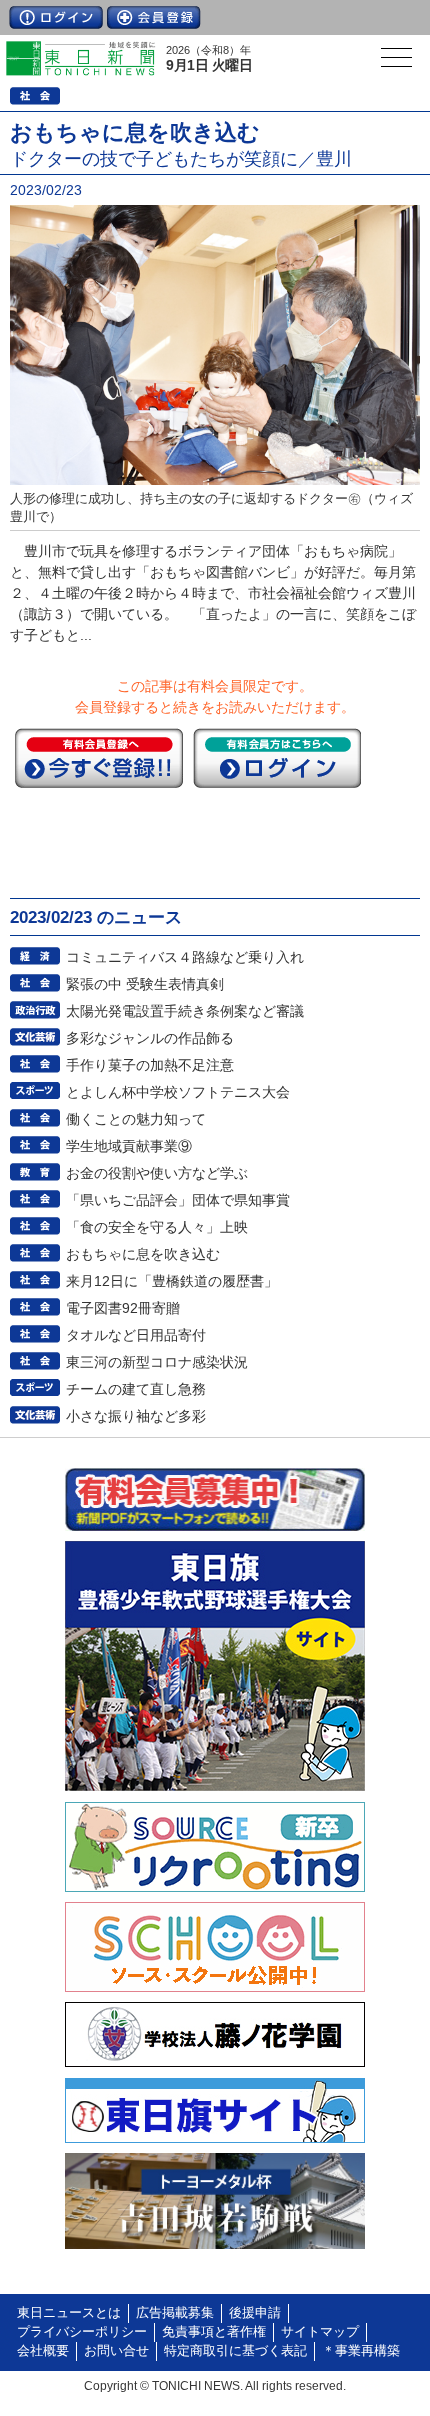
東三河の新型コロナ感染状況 (157, 1362)
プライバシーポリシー (82, 2332)
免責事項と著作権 (214, 2332)
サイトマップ (320, 2332)
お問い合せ (116, 2351)
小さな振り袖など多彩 (136, 1416)
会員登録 (154, 17)
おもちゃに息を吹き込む (143, 1254)
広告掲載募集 (175, 2313)
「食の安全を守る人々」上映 (157, 1227)
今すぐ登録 (99, 758)
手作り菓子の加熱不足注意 (150, 1065)
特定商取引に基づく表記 (235, 2351)
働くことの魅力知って (136, 1119)
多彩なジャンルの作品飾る (150, 1038)
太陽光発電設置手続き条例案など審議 (185, 1011)
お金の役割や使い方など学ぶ (157, 1173)
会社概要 (43, 2351)
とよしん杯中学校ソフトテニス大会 (178, 1092)
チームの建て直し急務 (136, 1389)
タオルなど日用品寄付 (136, 1335)
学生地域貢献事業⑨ (129, 1146)
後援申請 (255, 2313)
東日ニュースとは (69, 2313)
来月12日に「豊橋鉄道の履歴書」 (172, 1281)
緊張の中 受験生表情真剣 (145, 984)
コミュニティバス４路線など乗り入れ (185, 957)
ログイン (56, 17)
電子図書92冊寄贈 (123, 1308)
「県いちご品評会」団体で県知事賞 (178, 1200)
